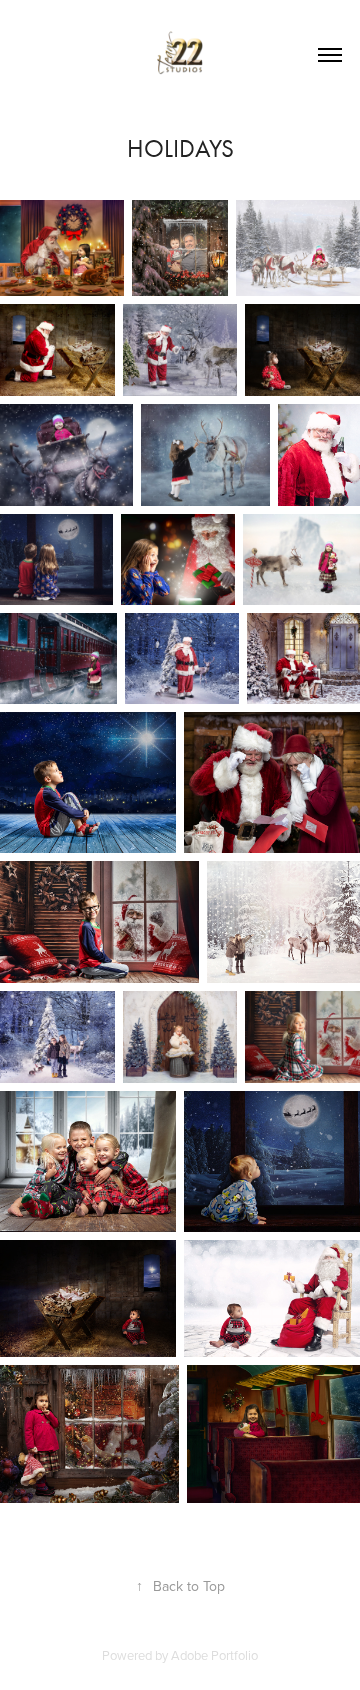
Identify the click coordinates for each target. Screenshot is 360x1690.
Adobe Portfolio (214, 1655)
